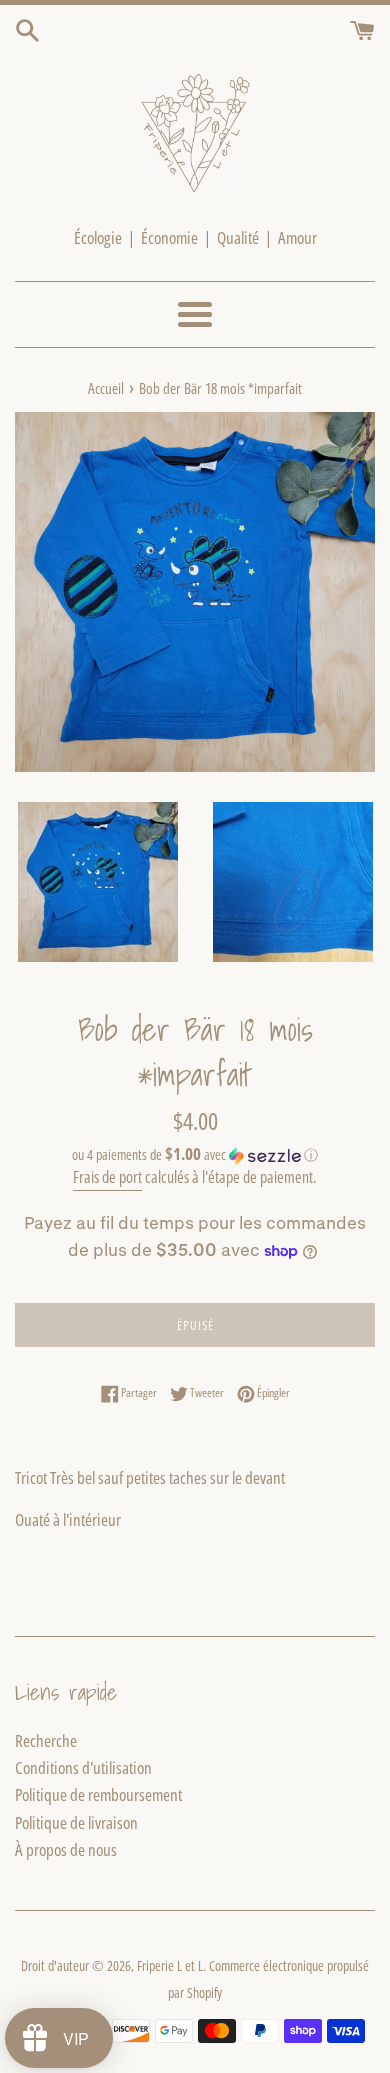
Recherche (46, 1740)
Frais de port (107, 1177)
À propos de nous (66, 1849)
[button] (195, 1155)
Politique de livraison (76, 1822)
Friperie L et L (170, 1965)
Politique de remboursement (98, 1794)
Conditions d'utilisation (83, 1767)
